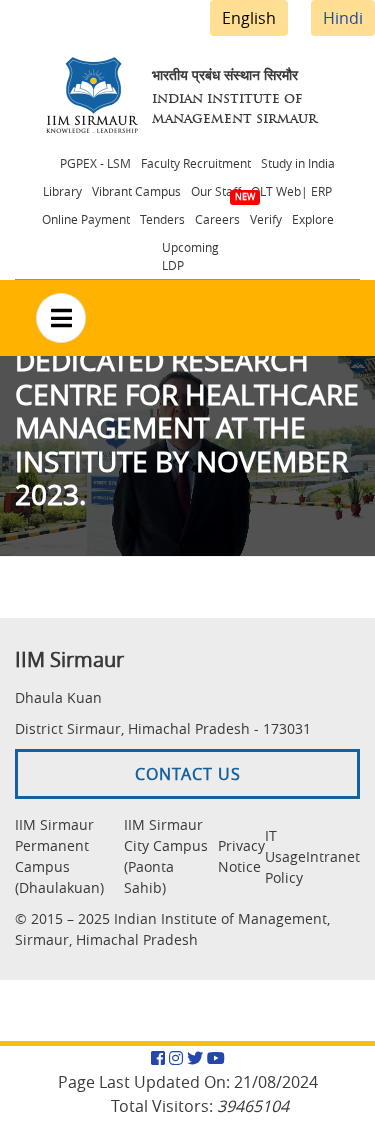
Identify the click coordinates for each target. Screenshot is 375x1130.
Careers (217, 219)
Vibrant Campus (136, 191)
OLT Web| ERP (291, 191)
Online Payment (86, 219)
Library (62, 191)
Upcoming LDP (190, 256)
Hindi (343, 18)
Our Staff (216, 191)
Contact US (188, 774)
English (249, 18)
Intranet (333, 856)
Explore (313, 219)
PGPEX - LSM (95, 163)
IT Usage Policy (285, 856)
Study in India (298, 163)
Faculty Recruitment (196, 163)
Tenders (162, 219)
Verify (266, 219)
